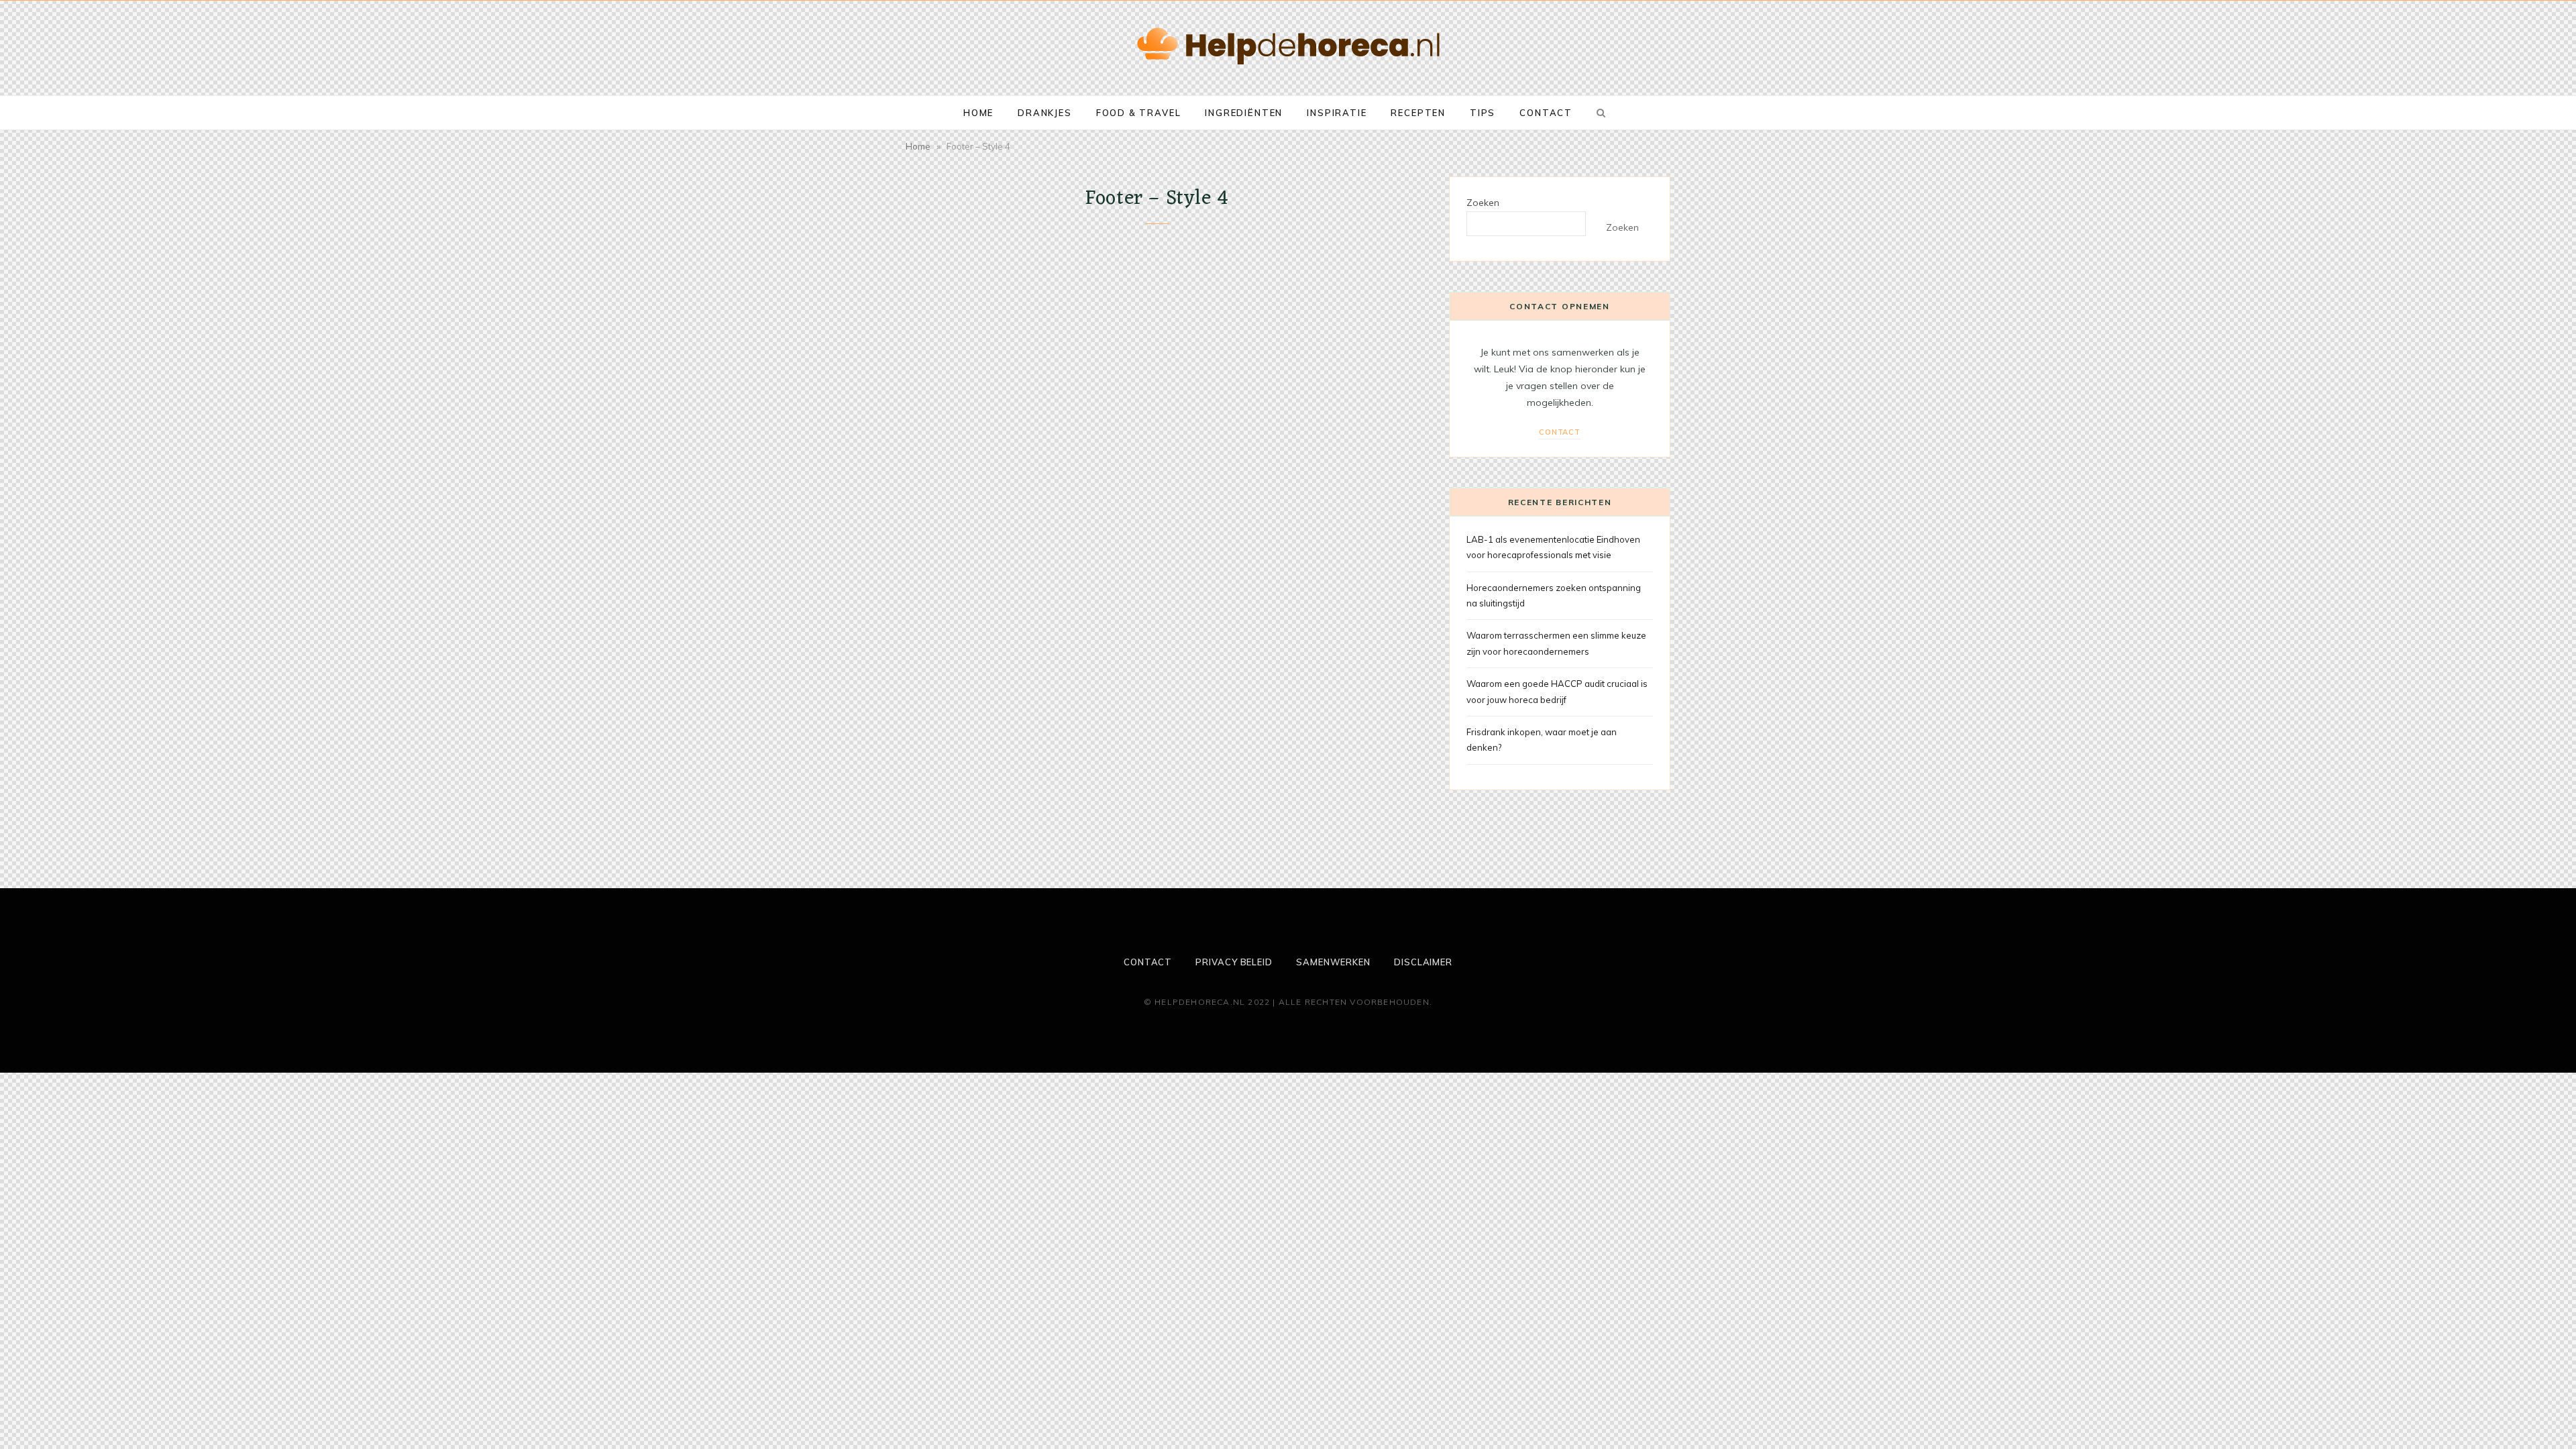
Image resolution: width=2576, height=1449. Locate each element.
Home (978, 113)
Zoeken (1483, 203)
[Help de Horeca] (1288, 46)
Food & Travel (1139, 113)
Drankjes (1045, 113)
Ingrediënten (1244, 113)
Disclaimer (1423, 962)
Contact (1546, 113)
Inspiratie (1337, 113)
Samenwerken (1333, 962)
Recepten (1418, 113)
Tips (1483, 113)
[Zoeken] (1599, 113)
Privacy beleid (1234, 962)
